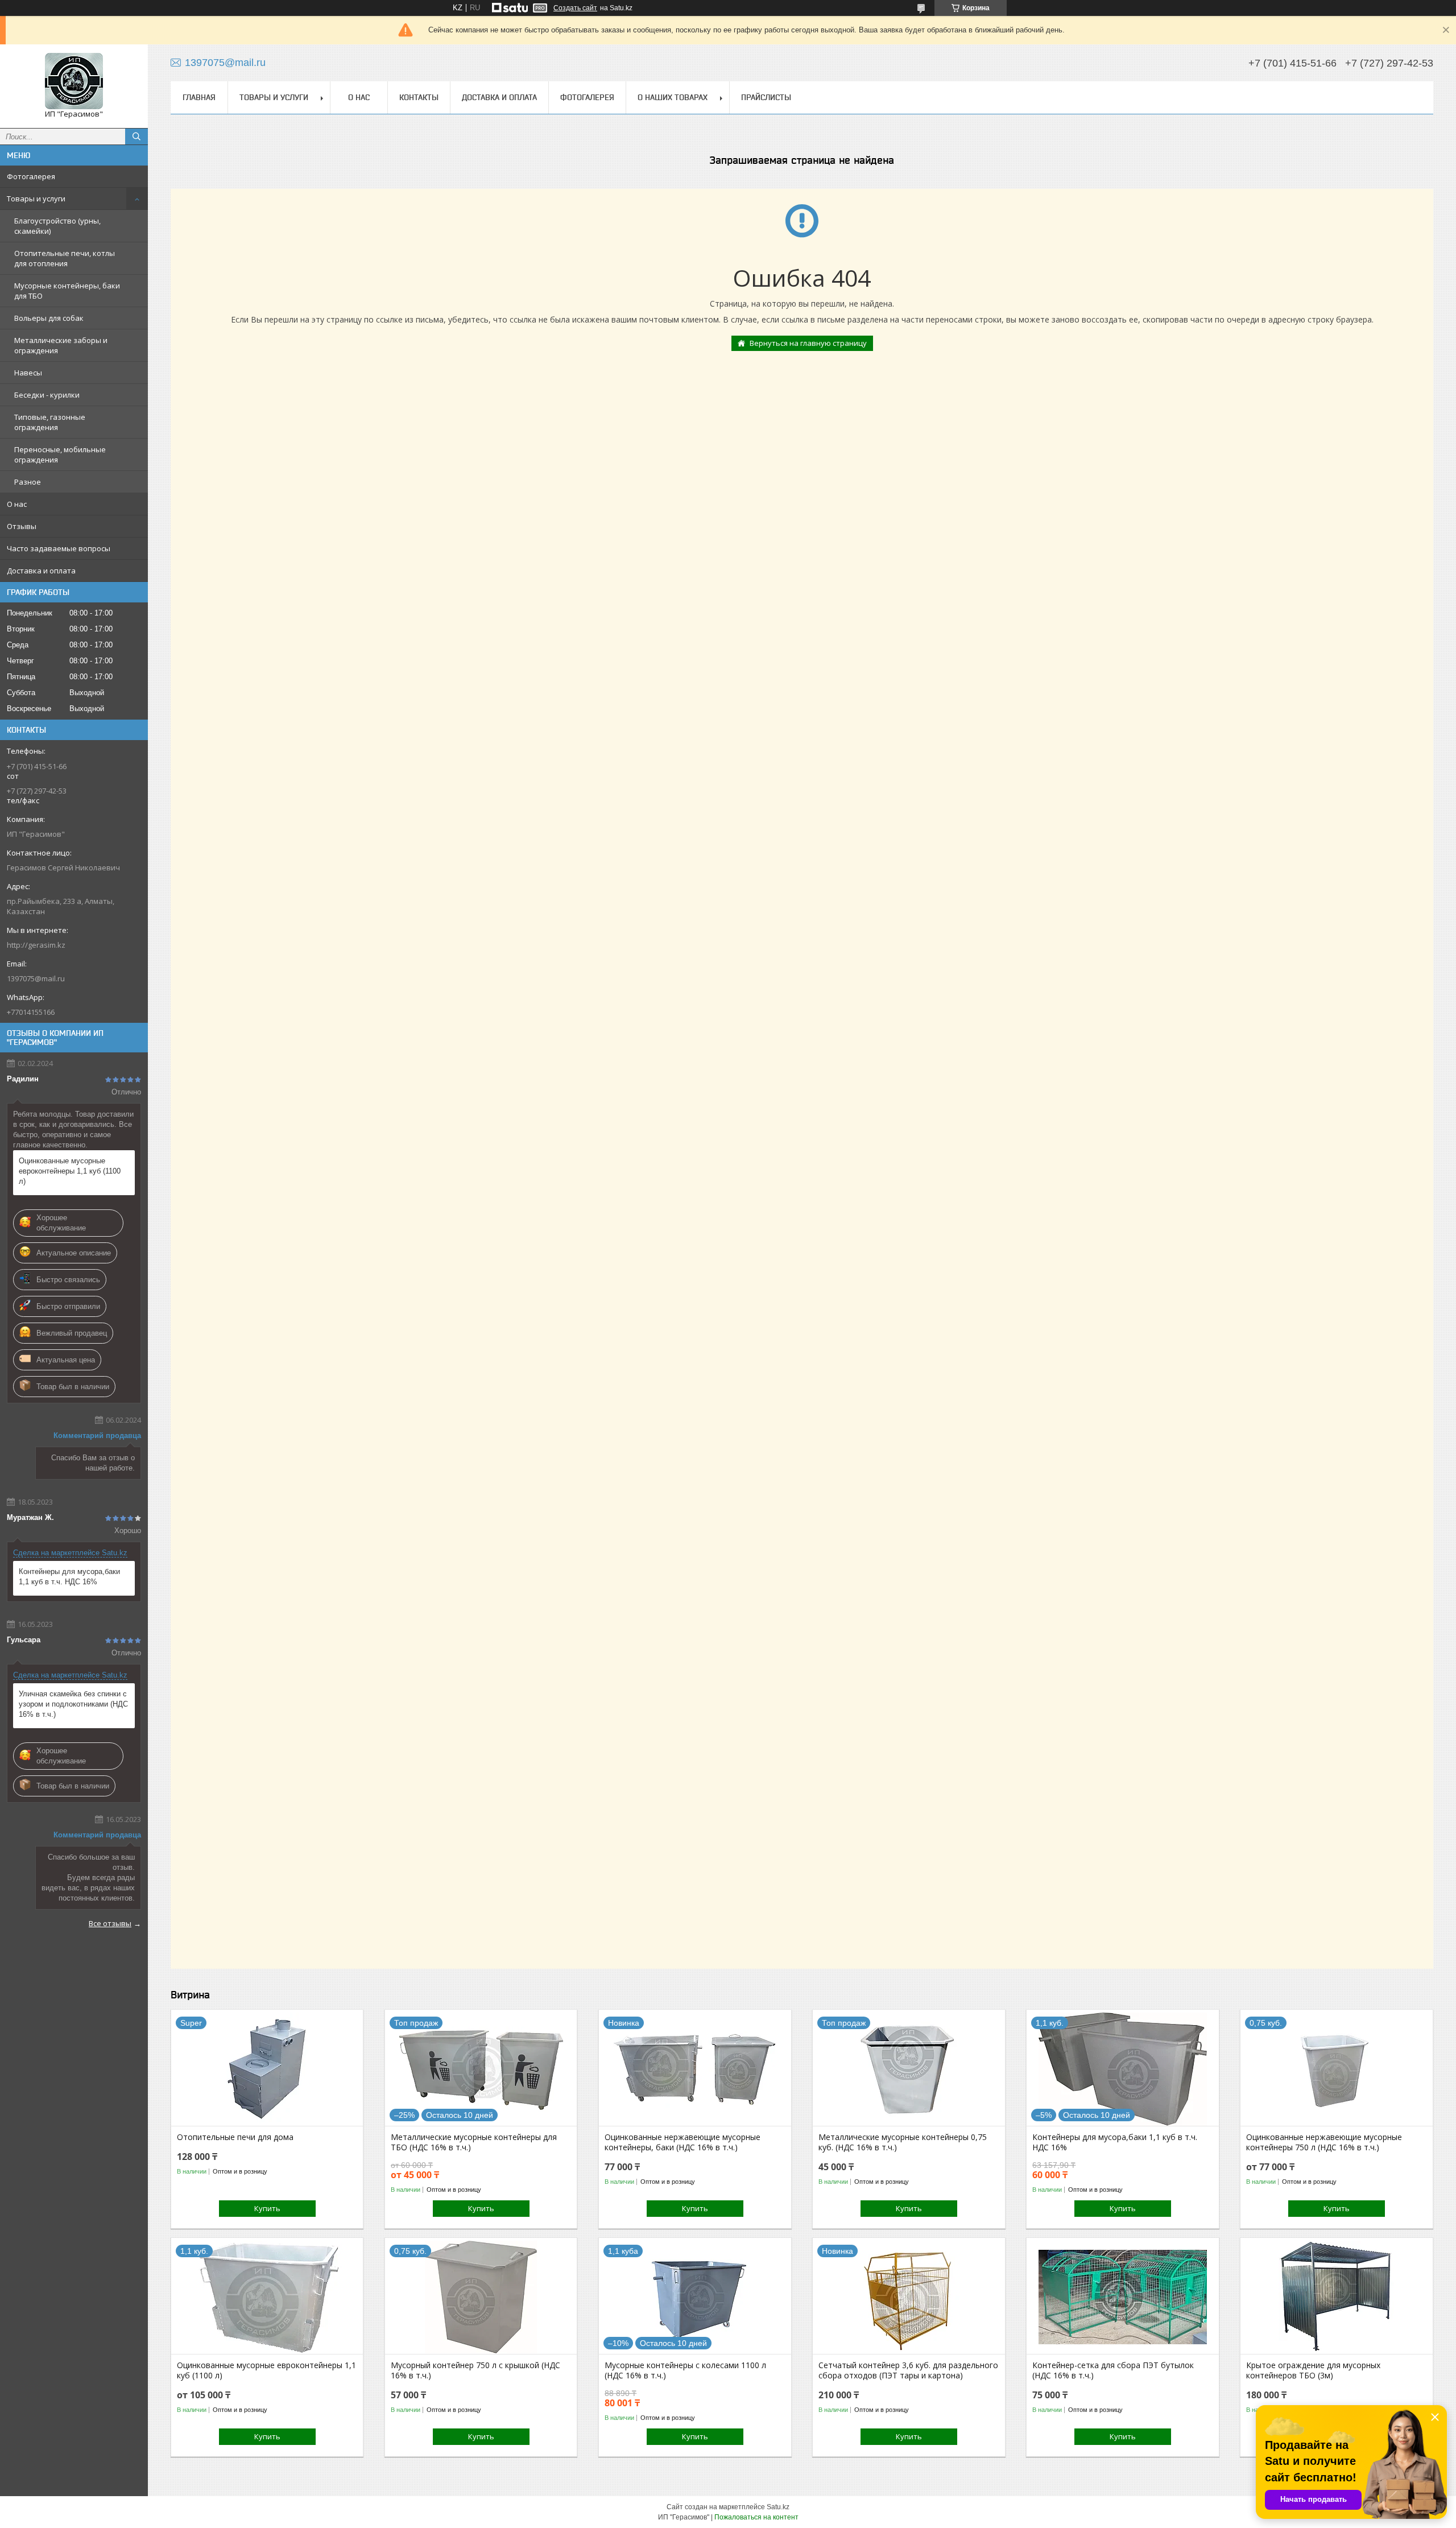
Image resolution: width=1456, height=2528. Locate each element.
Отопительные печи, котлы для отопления (65, 258)
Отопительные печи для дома (235, 2137)
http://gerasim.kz (36, 945)
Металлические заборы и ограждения (61, 345)
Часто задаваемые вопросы (59, 548)
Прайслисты (766, 97)
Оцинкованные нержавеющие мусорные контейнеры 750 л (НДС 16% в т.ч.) (1324, 2142)
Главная (199, 97)
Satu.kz (778, 2507)
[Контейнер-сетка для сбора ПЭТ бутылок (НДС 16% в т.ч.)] (1122, 2297)
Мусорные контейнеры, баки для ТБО (67, 291)
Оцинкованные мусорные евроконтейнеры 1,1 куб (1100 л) (70, 1171)
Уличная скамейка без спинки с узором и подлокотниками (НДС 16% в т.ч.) (73, 1704)
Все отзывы (110, 1923)
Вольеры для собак (49, 318)
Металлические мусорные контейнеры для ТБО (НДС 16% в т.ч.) (474, 2142)
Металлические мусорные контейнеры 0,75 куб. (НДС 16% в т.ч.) (903, 2142)
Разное (28, 482)
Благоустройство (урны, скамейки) (57, 226)
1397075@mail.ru (36, 978)
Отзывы (22, 526)
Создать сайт (575, 8)
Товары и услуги (36, 199)
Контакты (419, 97)
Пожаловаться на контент (756, 2517)
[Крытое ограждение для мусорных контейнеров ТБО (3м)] (1336, 2297)
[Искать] (136, 137)
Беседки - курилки (47, 395)
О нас (17, 504)
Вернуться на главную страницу (808, 343)
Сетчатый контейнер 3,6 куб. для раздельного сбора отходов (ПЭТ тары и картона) (908, 2370)
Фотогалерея (31, 176)
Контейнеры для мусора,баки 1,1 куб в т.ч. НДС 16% (69, 1577)
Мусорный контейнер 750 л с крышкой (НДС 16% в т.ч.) (475, 2370)
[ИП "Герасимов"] (74, 81)
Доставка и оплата (41, 571)
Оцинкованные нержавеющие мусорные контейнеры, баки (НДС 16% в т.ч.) (682, 2142)
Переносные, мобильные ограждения (60, 455)
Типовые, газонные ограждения (50, 422)
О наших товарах (673, 97)
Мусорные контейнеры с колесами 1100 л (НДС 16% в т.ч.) (685, 2370)
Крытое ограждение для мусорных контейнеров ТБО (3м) (1313, 2370)
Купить (267, 2208)
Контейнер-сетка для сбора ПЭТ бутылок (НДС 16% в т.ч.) (1113, 2370)
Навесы (28, 373)
